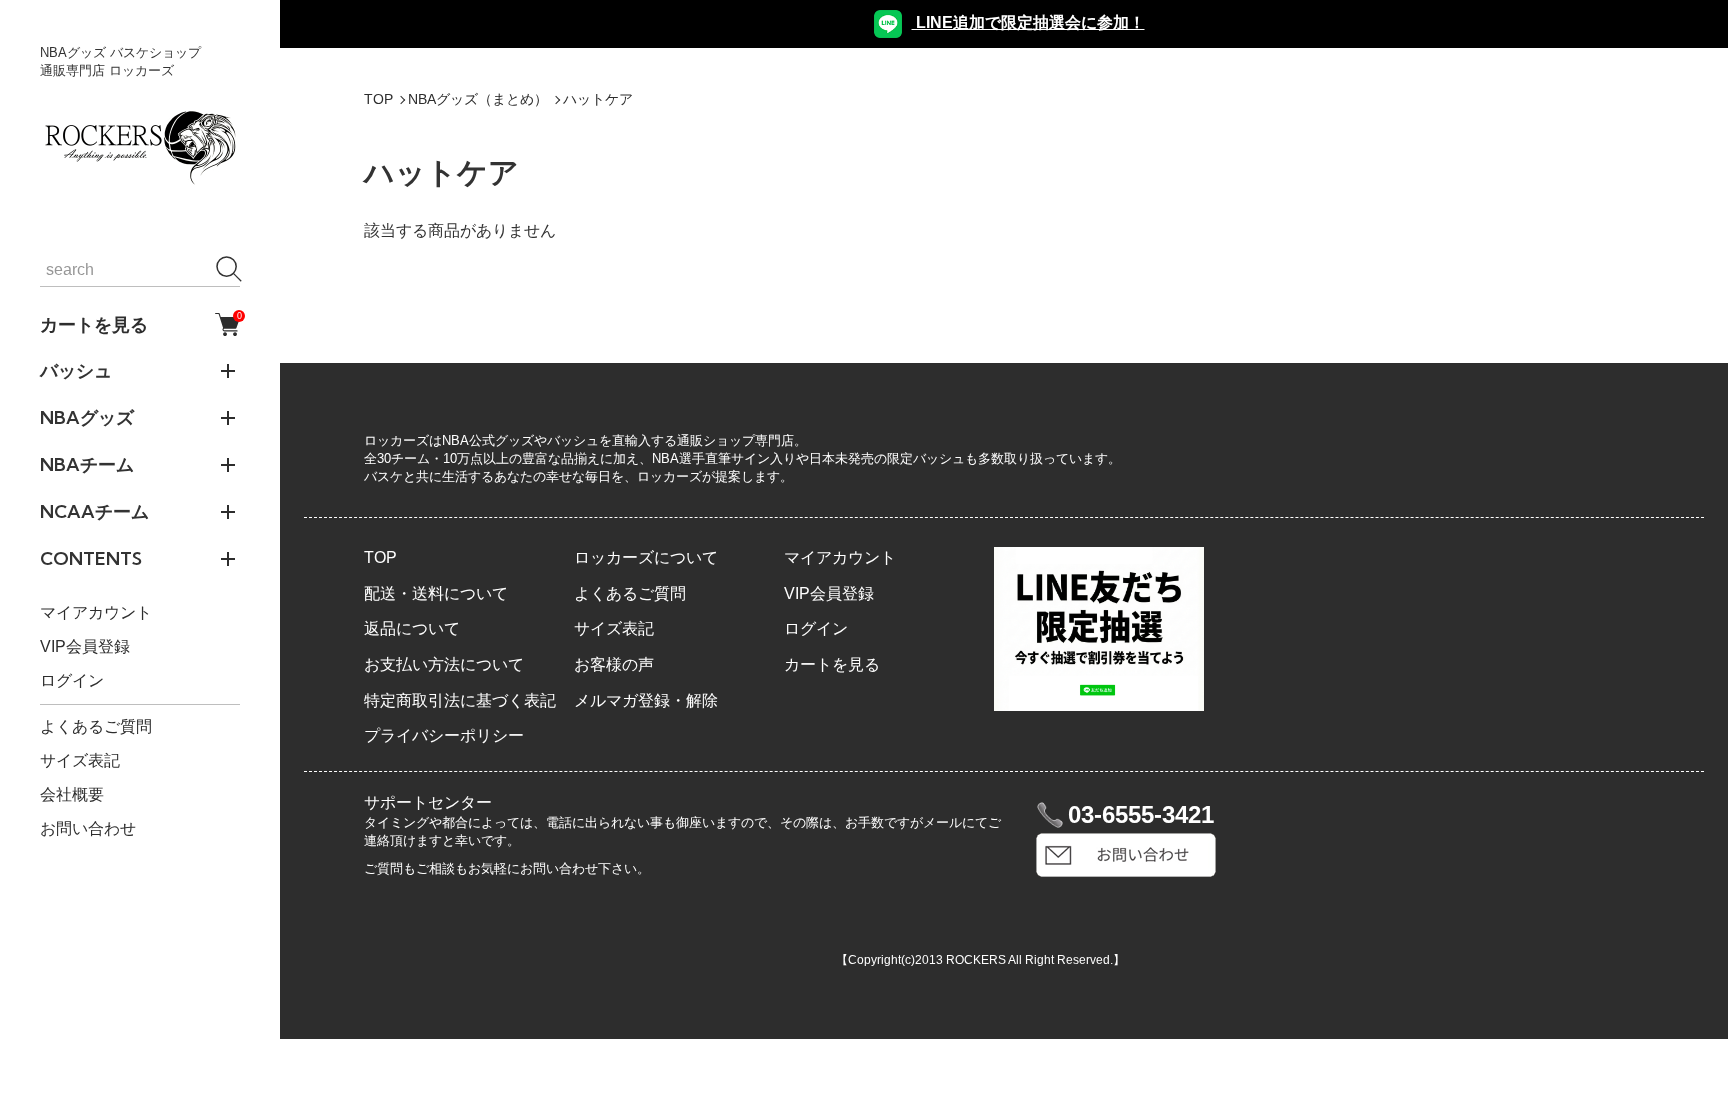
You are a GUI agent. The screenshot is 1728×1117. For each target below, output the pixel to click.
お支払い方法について (444, 664)
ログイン (72, 680)
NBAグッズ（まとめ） (478, 99)
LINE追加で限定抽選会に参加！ (1028, 22)
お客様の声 (614, 664)
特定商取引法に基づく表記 (460, 700)
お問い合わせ (88, 828)
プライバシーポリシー (444, 735)
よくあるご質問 (96, 726)
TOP (378, 99)
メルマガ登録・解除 (646, 700)
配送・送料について (436, 593)
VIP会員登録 (85, 646)
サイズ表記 (80, 760)
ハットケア (598, 99)
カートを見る (140, 324)
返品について (412, 628)
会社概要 (72, 794)
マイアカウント (96, 612)
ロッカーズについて (646, 557)
